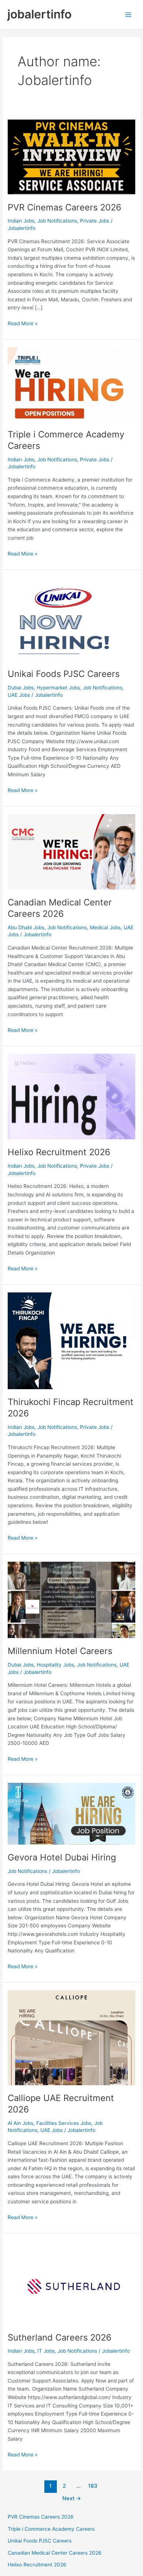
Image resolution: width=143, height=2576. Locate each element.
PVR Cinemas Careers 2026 (65, 207)
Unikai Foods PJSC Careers (64, 674)
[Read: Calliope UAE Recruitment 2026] (71, 2037)
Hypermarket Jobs (58, 688)
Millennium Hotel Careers (60, 1651)
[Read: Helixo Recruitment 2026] (71, 1096)
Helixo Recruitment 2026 (59, 1152)
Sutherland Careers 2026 (60, 2337)
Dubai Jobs (21, 688)
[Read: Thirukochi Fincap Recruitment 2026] (71, 1340)
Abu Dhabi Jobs (26, 927)
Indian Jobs (21, 221)
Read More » (23, 324)
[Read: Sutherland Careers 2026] (71, 2282)
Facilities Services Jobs (64, 2123)
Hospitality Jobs (55, 1665)
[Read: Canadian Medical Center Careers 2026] (71, 851)
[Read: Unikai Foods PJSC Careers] (71, 619)
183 (93, 2486)
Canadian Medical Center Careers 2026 (60, 908)
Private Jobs (95, 221)
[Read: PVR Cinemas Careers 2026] (71, 156)
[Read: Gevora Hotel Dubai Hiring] (71, 1813)
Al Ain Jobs (21, 2123)
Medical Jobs (105, 927)
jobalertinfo (39, 14)
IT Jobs (46, 2351)
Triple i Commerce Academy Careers (51, 2529)
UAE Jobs (19, 695)
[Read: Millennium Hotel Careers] (71, 1600)
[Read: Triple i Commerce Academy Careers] (71, 384)
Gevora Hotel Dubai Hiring (62, 1857)
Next (72, 2498)
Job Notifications (57, 221)
